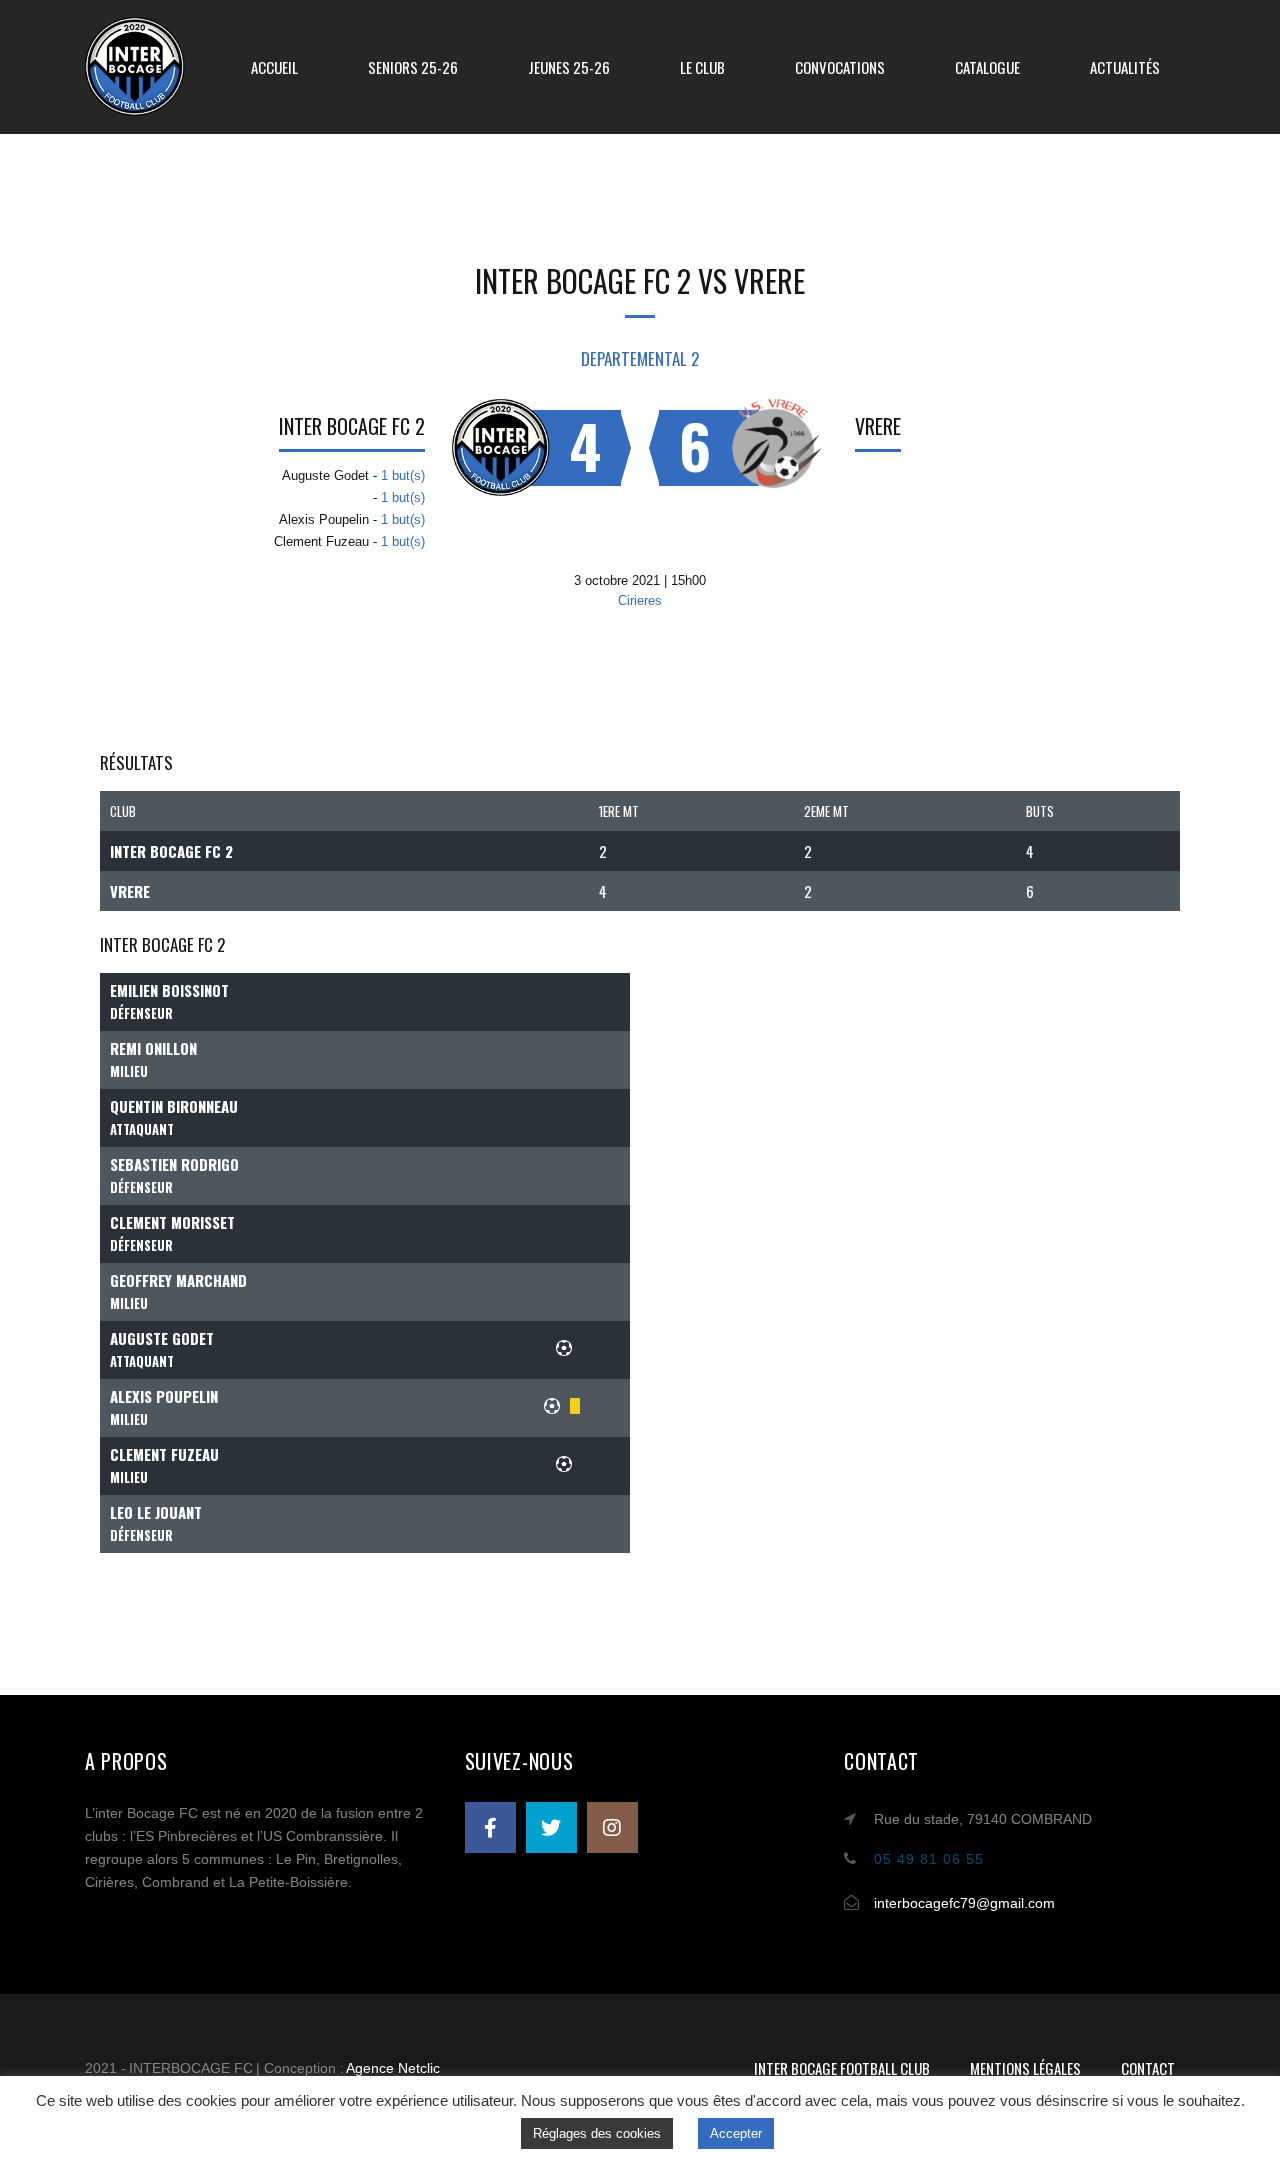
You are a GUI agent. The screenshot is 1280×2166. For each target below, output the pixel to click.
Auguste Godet (162, 1338)
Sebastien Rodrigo (174, 1164)
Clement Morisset (172, 1222)
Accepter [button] (736, 2133)
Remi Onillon (153, 1048)
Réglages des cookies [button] (597, 2133)
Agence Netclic (393, 2068)
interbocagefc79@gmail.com (964, 1903)
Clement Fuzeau (164, 1454)
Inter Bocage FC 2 (352, 426)
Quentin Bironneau (174, 1106)
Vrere (878, 426)
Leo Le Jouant (156, 1512)
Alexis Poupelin (164, 1396)
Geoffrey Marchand (178, 1280)
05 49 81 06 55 (929, 1859)
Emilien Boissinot (169, 990)
